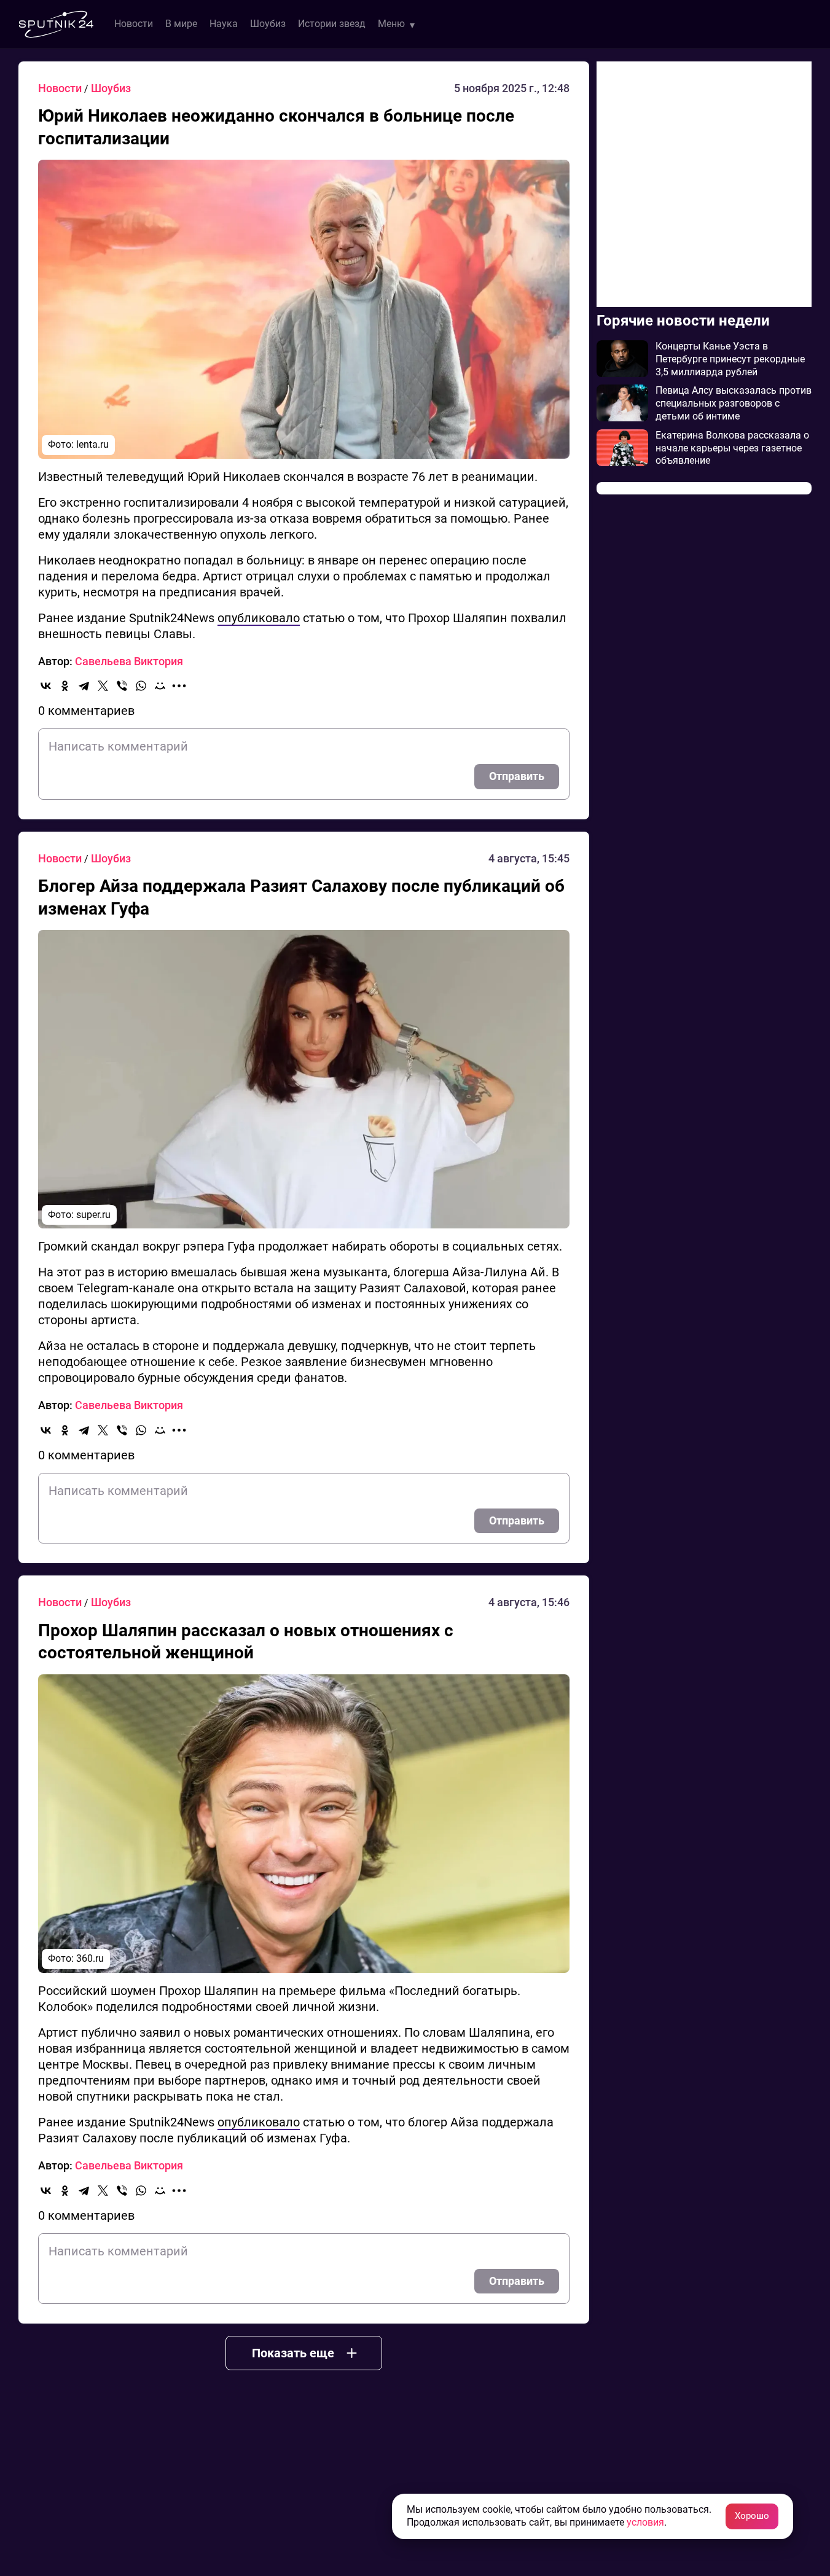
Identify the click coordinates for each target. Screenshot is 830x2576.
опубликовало (259, 618)
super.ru (93, 1215)
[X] (103, 686)
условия (645, 2522)
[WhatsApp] (141, 686)
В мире (181, 24)
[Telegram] (84, 686)
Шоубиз (268, 24)
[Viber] (122, 686)
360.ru (90, 1958)
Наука (224, 24)
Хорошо (752, 2516)
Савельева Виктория (129, 661)
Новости (134, 24)
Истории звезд (332, 24)
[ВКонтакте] (46, 686)
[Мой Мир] (160, 686)
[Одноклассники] (65, 686)
